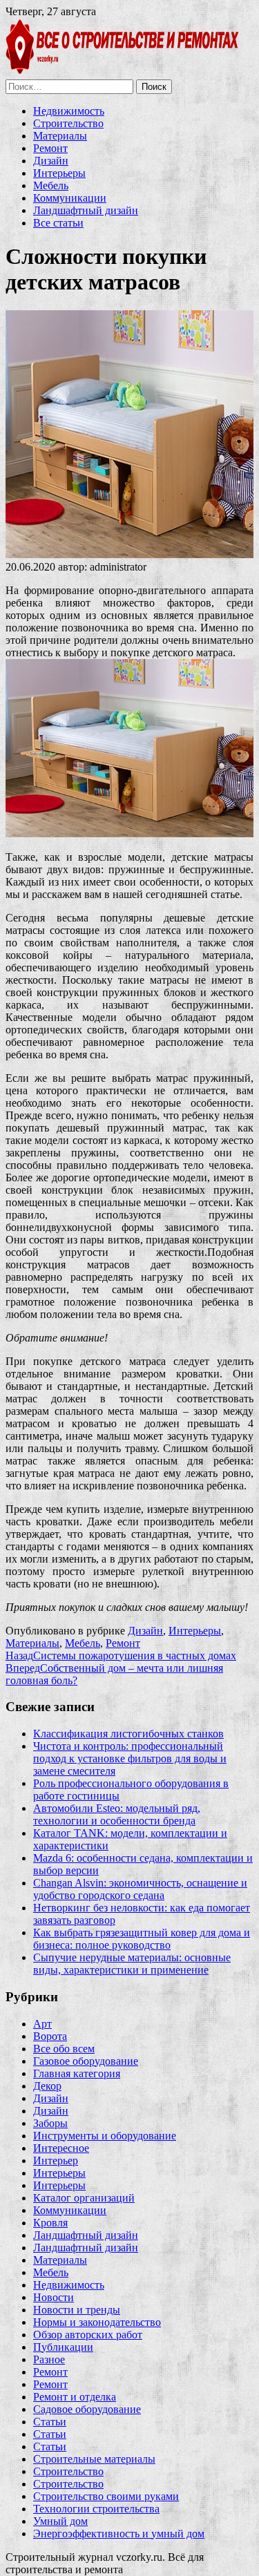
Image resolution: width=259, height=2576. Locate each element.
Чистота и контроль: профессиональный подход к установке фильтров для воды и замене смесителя (130, 1758)
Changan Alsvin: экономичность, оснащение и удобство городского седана (140, 1889)
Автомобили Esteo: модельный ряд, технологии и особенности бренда (117, 1814)
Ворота (50, 2036)
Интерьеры (59, 173)
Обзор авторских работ (88, 2335)
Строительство (68, 123)
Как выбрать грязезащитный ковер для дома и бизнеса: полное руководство (142, 1939)
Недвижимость (69, 111)
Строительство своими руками (106, 2496)
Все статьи (58, 223)
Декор (47, 2086)
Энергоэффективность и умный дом (119, 2534)
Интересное (61, 2148)
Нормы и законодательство (97, 2322)
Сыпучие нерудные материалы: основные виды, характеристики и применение (132, 1964)
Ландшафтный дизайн (86, 210)
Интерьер (56, 2160)
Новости (54, 2297)
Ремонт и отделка (75, 2397)
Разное (49, 2359)
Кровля (50, 2223)
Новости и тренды (77, 2310)
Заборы (50, 2123)
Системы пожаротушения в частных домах (121, 1656)
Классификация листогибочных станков (128, 1734)
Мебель (51, 185)
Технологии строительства (96, 2509)
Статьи (50, 2422)
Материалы (60, 136)
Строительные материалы (94, 2459)
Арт (42, 2024)
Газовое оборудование (86, 2061)
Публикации (63, 2347)
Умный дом (60, 2521)
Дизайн (51, 161)
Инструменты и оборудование (105, 2136)
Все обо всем (64, 2049)
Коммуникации (70, 198)
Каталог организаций (84, 2198)
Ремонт (50, 148)
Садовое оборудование (87, 2409)
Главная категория (77, 2073)
